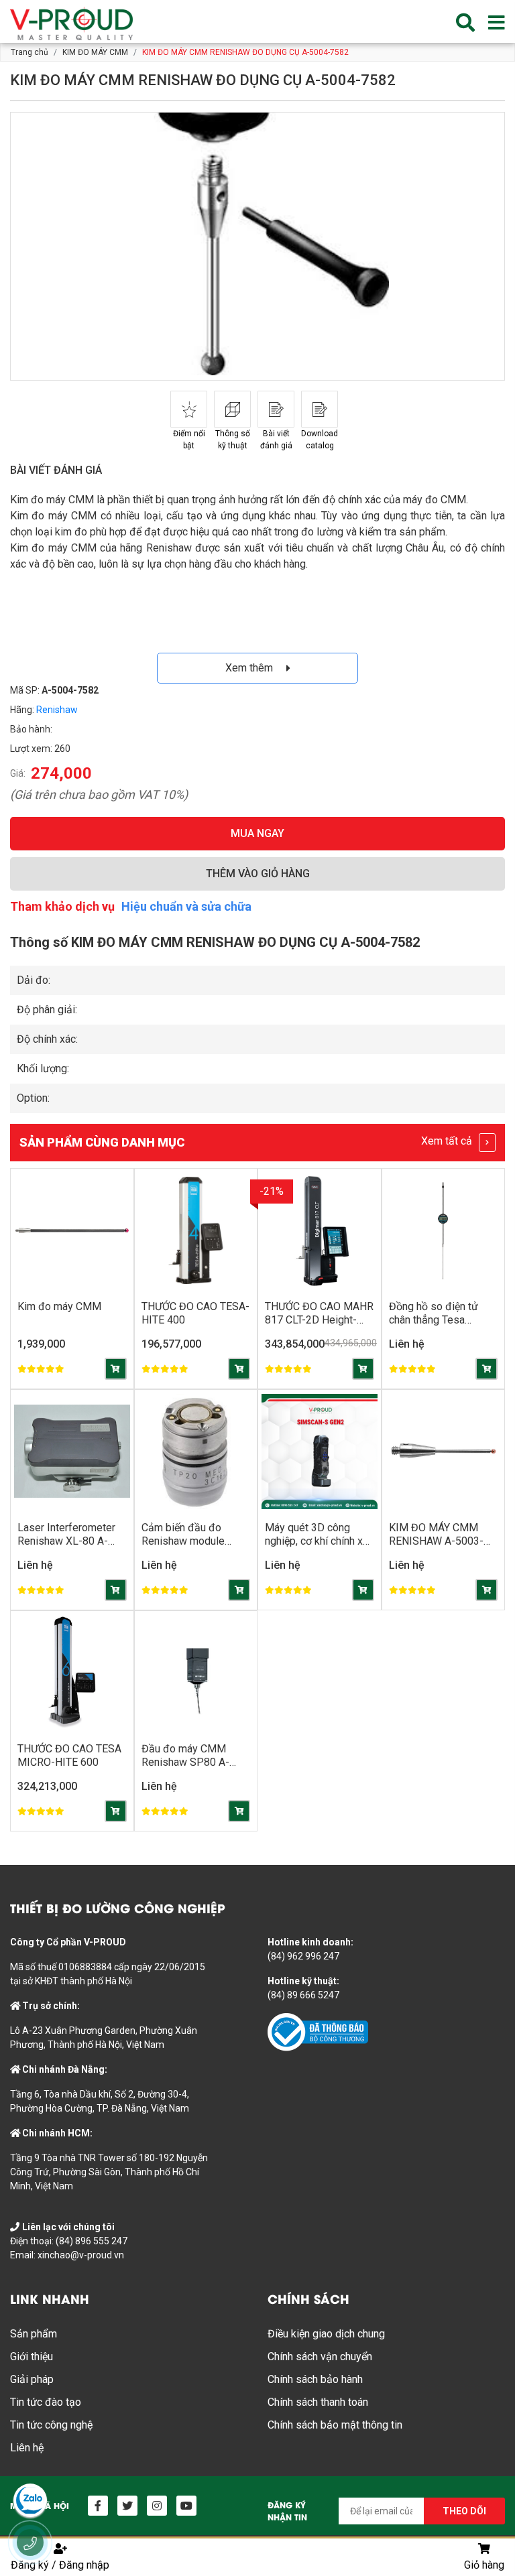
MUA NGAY (257, 833)
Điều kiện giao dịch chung (326, 2334)
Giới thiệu (32, 2357)
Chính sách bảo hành (315, 2379)
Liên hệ (27, 2448)
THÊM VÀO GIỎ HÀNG (258, 874)
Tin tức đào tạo (46, 2402)
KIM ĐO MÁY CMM (95, 52)
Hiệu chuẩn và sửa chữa (186, 906)
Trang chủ (30, 52)
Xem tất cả (448, 1141)
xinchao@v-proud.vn (81, 2255)
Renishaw (57, 710)
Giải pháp (32, 2379)
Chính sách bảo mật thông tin (335, 2425)
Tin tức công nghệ (51, 2425)
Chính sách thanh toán (318, 2402)
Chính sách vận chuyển (320, 2357)
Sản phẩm (34, 2334)
